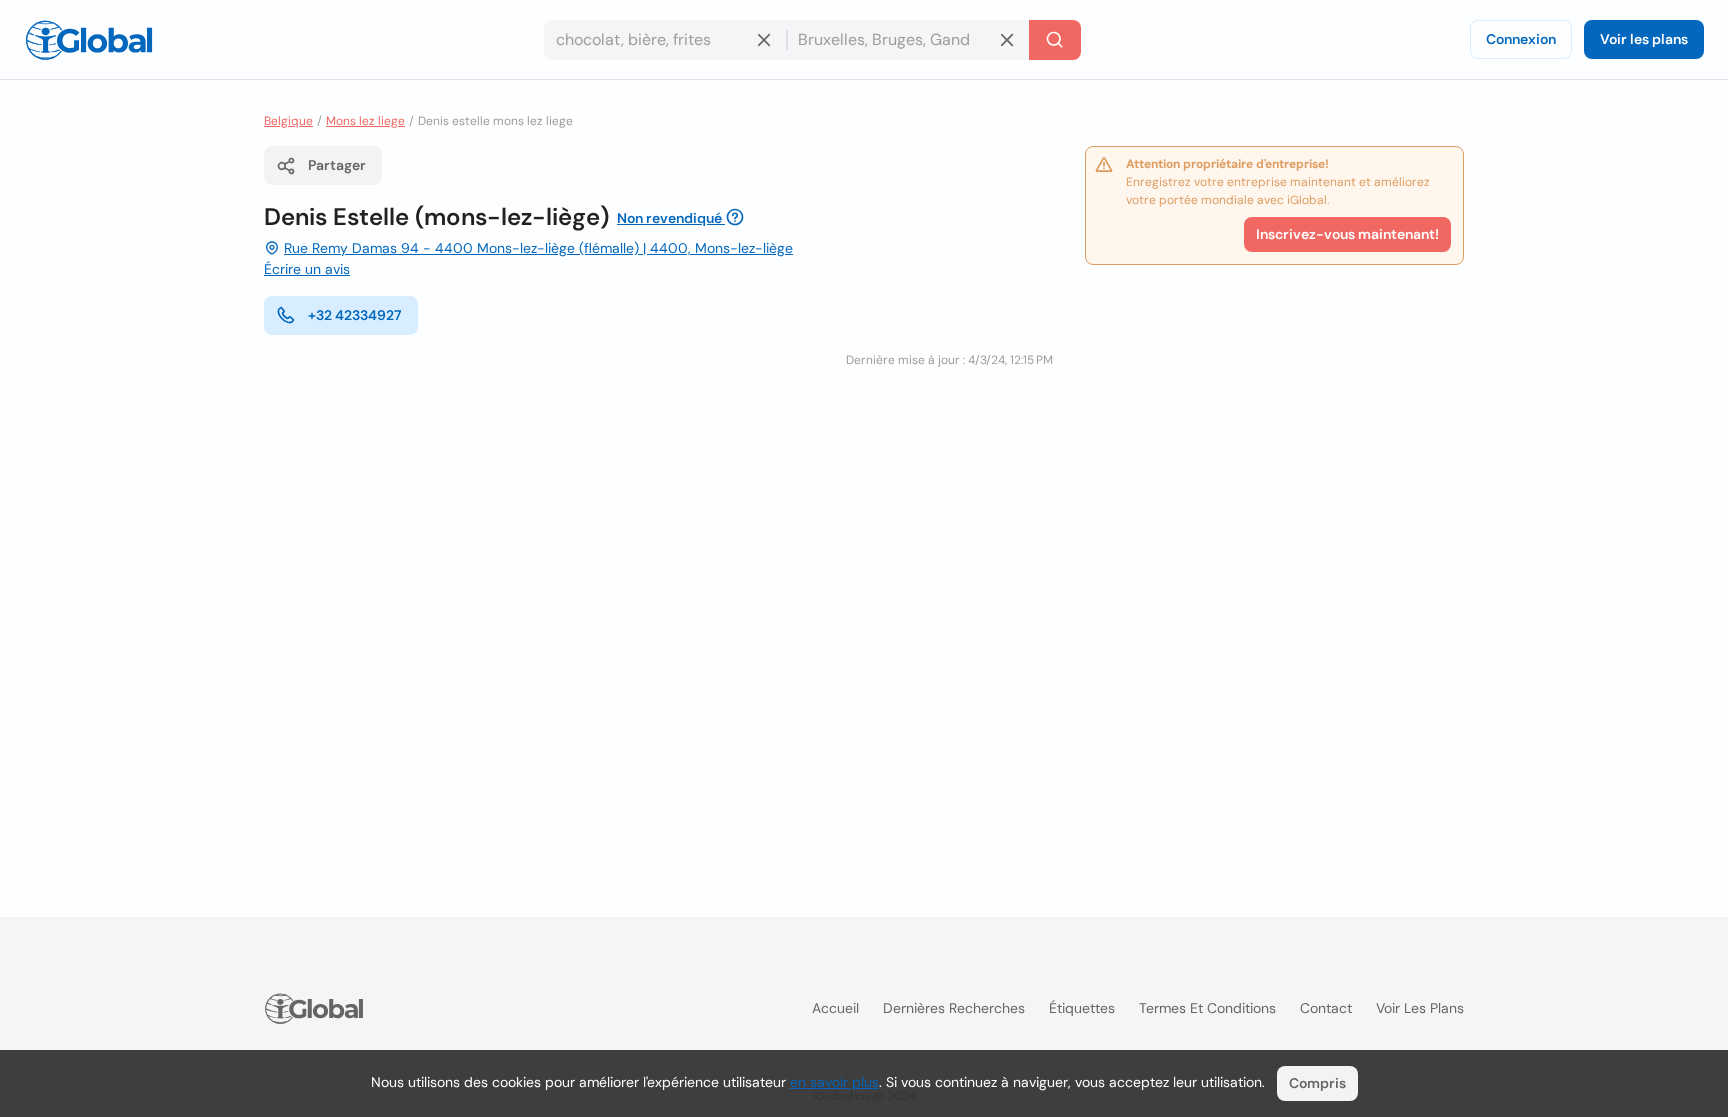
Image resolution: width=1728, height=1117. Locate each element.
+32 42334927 (355, 315)
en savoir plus (834, 1082)
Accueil (835, 1008)
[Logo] (89, 40)
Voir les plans (1644, 39)
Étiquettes (1082, 1008)
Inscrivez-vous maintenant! (1347, 234)
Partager (337, 165)
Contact (1326, 1008)
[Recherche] (1055, 40)
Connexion (1521, 39)
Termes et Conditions (1207, 1008)
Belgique (288, 121)
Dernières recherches (954, 1008)
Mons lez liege (365, 121)
